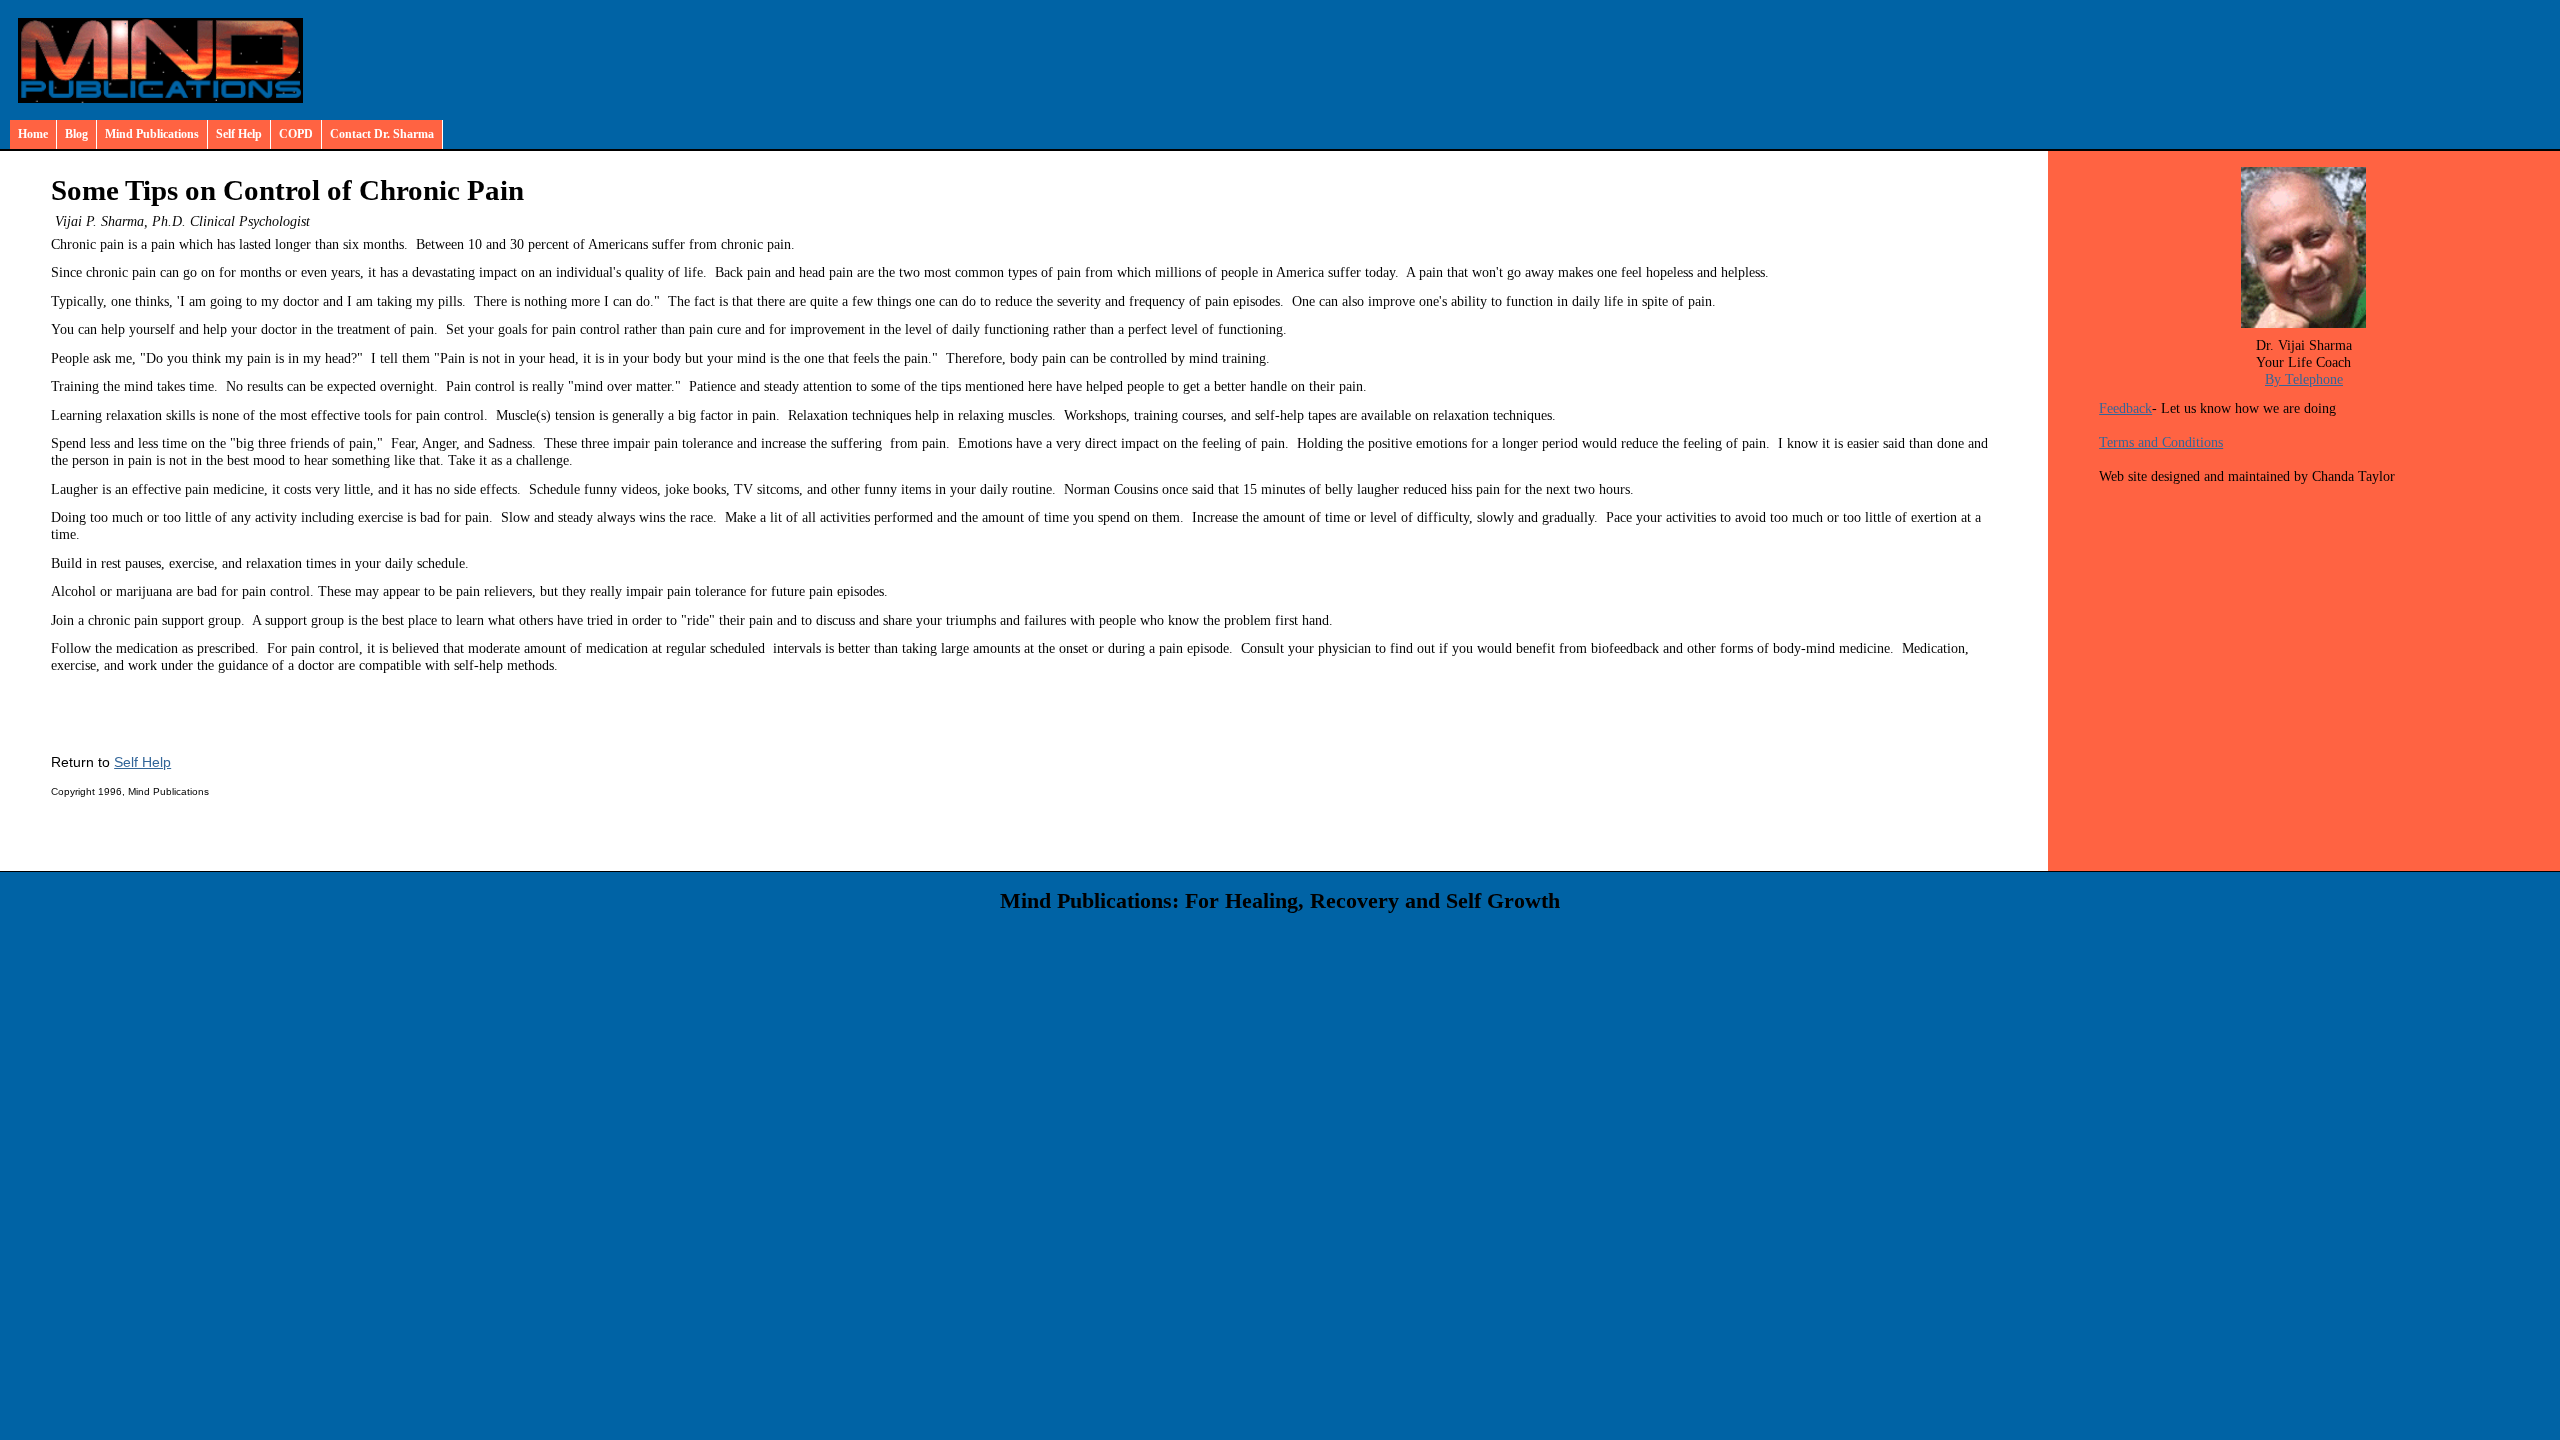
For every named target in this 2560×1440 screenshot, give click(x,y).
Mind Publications (152, 134)
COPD (296, 134)
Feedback (2125, 408)
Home (33, 134)
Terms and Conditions (2161, 442)
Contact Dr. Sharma (382, 134)
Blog (76, 134)
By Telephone (2304, 379)
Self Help (239, 134)
